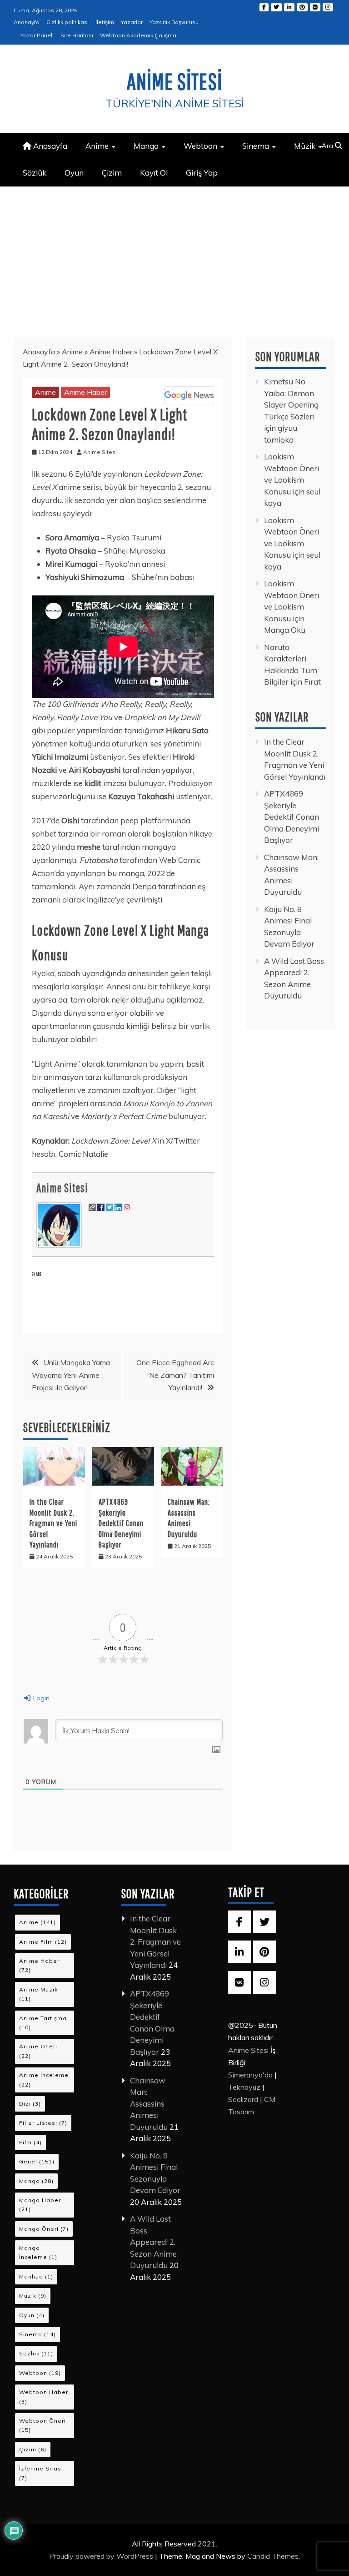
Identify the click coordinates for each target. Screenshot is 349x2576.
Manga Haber (40, 2205)
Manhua (36, 2276)
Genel (37, 2161)
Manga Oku (285, 630)
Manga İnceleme (38, 2252)
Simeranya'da (250, 2075)
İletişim (105, 22)
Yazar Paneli (37, 35)
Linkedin (289, 7)
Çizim (112, 173)
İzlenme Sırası (41, 2473)
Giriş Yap (202, 173)
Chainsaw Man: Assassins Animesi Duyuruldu (149, 2104)
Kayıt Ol (154, 173)
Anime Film (43, 1942)
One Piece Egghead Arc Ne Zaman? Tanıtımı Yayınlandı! (175, 1375)
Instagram (328, 7)
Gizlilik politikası (67, 22)
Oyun (74, 173)
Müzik (305, 146)
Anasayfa (27, 22)
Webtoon (200, 146)
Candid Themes (273, 2556)
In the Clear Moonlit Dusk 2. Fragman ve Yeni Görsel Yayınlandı (53, 1523)
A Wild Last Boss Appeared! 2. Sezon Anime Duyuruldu (153, 2242)
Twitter (276, 7)
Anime (97, 146)
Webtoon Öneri (42, 2425)
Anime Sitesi (174, 81)
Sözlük (35, 173)
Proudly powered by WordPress (102, 2556)
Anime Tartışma (43, 2023)
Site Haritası (77, 35)
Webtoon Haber (44, 2397)
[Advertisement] (174, 255)
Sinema (256, 146)
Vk (315, 7)
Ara (328, 146)
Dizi (30, 2104)
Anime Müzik (38, 1994)
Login (40, 1698)
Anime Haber (111, 352)
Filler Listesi (43, 2123)
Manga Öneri (44, 2229)
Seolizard (243, 2099)
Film (30, 2142)
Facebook (264, 7)
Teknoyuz (244, 2087)
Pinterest (302, 7)
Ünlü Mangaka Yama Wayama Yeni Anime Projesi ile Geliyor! (71, 1375)
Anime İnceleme (44, 2079)
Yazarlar (132, 22)
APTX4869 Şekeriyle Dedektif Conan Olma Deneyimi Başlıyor (121, 1523)
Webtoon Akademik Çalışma (138, 35)
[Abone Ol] (189, 395)
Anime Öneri (38, 2051)
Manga (146, 146)
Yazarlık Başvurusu (174, 22)
